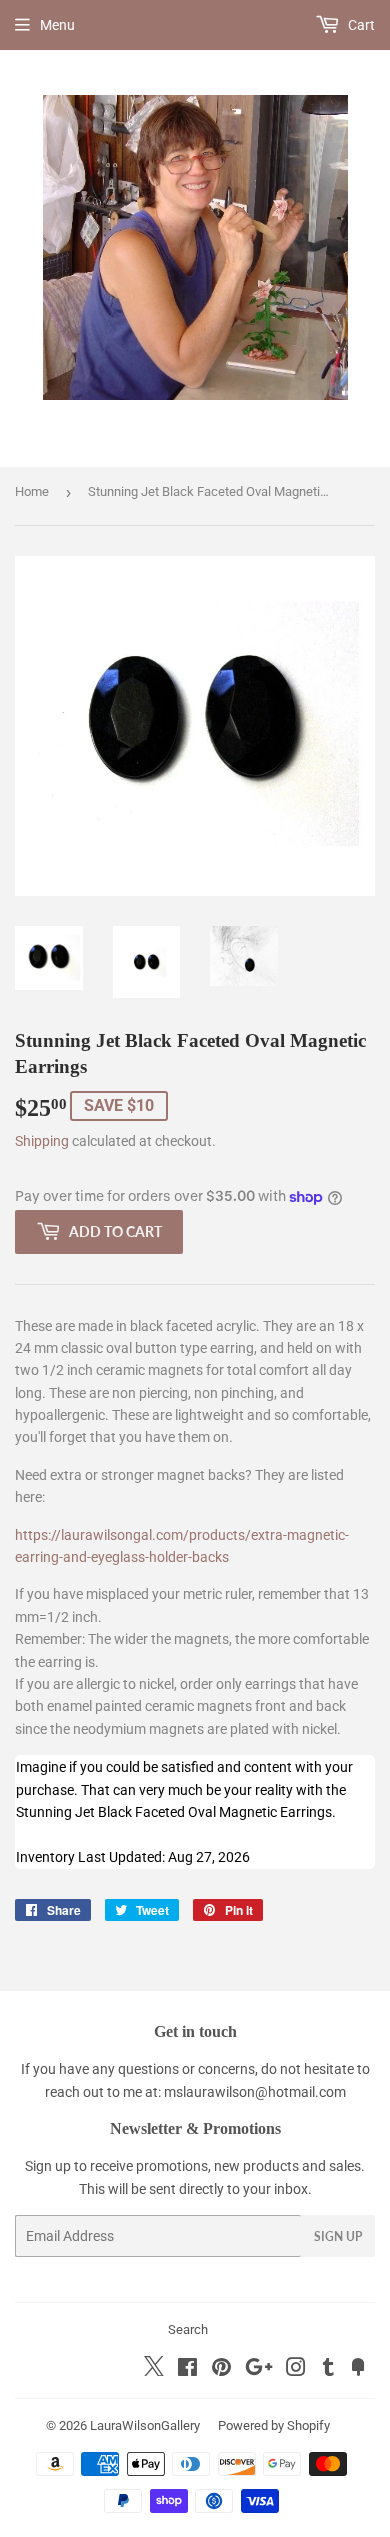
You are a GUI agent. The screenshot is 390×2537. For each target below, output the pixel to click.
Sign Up (338, 2236)
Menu (57, 25)
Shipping (42, 1141)
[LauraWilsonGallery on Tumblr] (328, 2370)
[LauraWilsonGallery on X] (154, 2371)
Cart (360, 25)
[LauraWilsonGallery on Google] (259, 2370)
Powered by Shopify (274, 2425)
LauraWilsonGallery (145, 2425)
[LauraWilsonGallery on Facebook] (187, 2370)
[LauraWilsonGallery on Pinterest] (221, 2370)
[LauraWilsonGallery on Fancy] (358, 2370)
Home (32, 491)
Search (188, 2329)
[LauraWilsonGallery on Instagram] (296, 2370)
